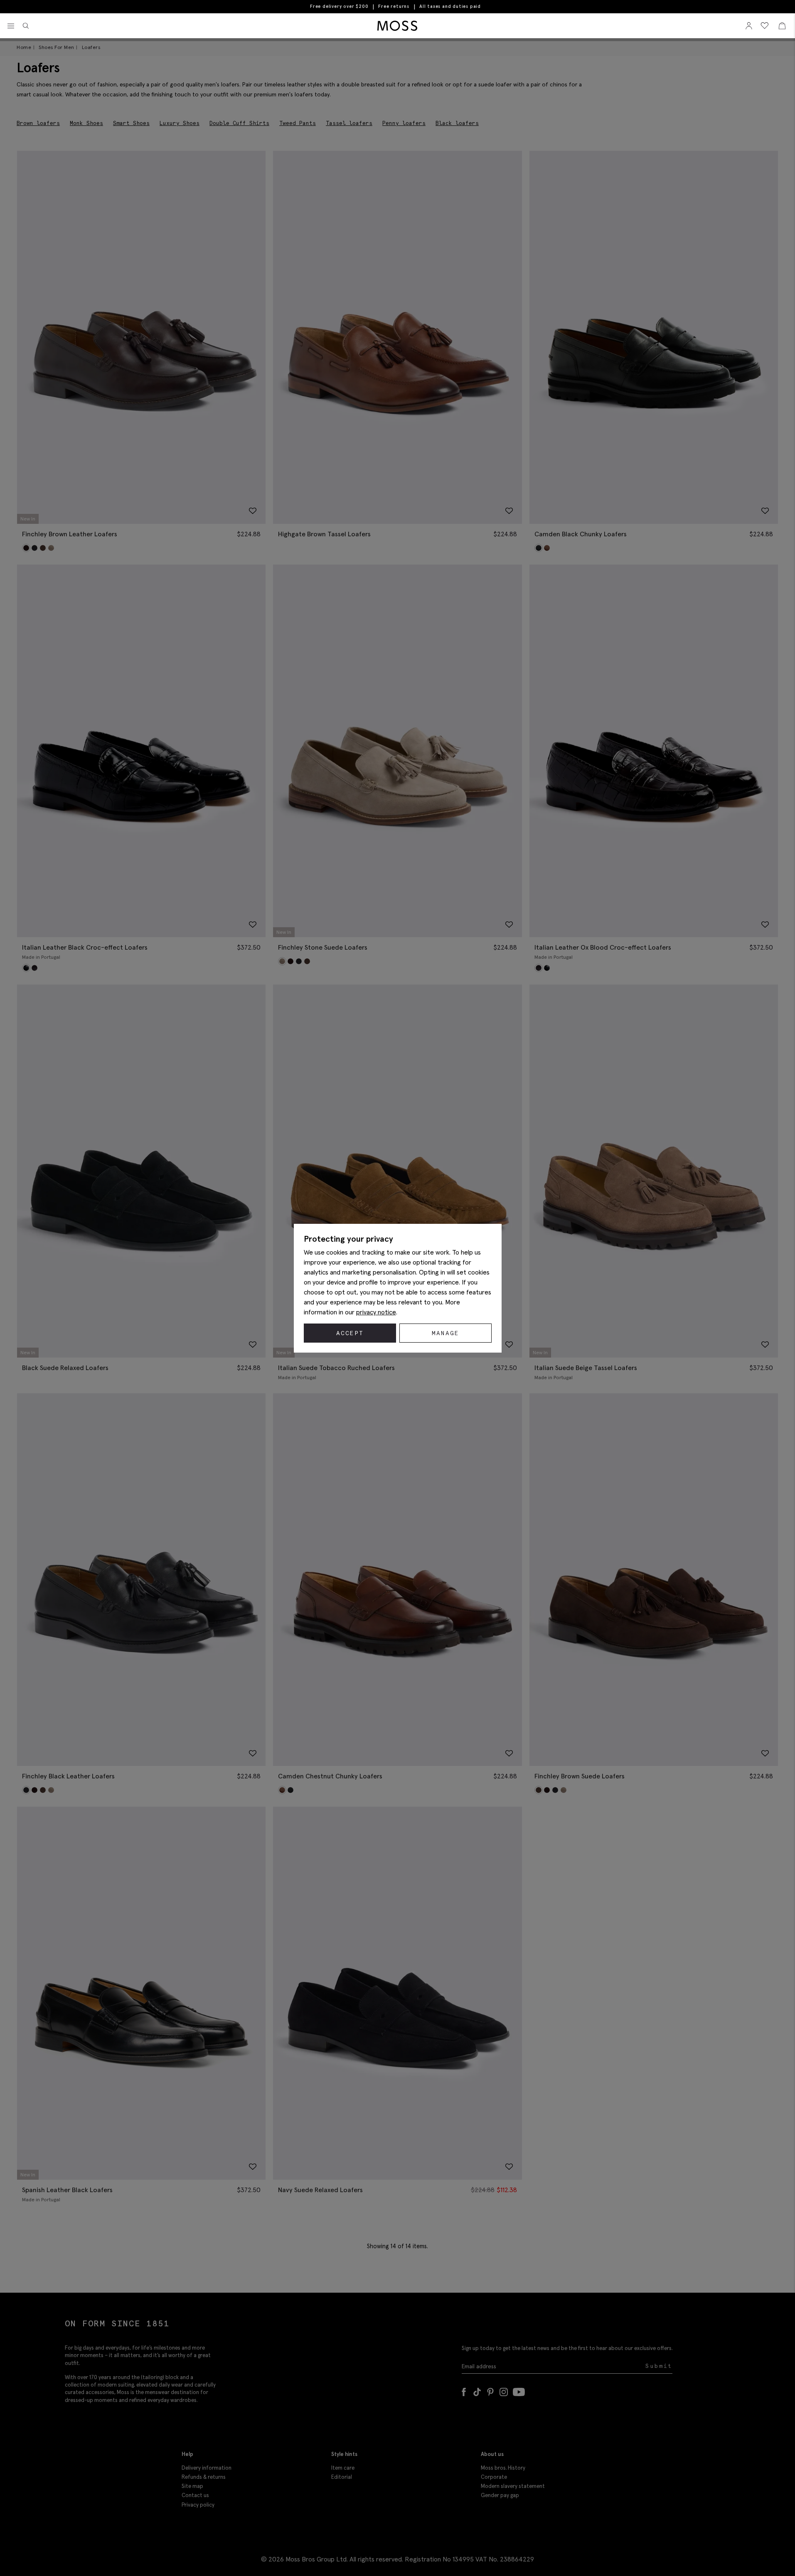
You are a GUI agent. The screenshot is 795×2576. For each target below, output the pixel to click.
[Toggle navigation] (11, 26)
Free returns (394, 6)
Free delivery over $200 (339, 6)
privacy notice (376, 1312)
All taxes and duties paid (450, 6)
